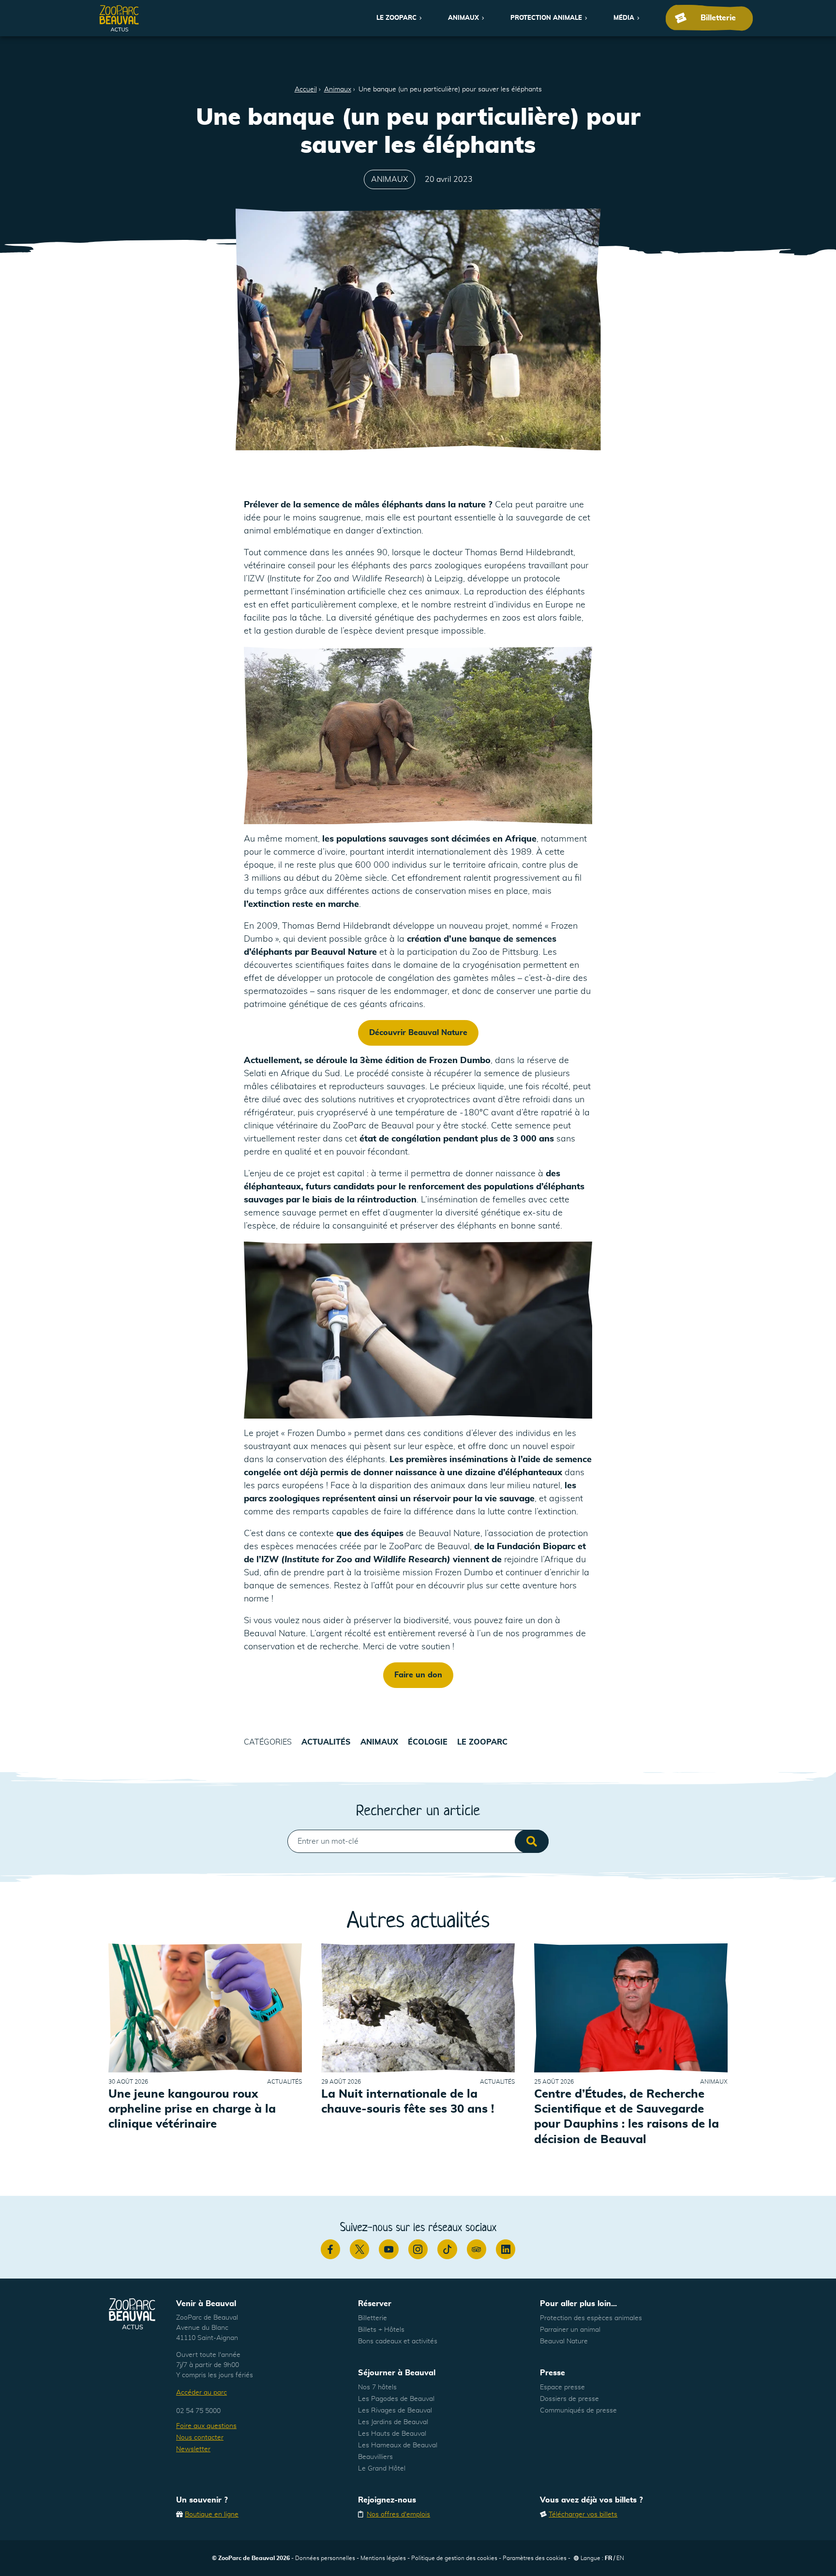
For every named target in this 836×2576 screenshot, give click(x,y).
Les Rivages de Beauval (395, 2411)
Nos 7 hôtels (377, 2387)
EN (620, 2558)
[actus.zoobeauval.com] (119, 18)
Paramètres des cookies (535, 2558)
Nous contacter (200, 2438)
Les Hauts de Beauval (392, 2434)
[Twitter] (359, 2249)
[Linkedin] (506, 2249)
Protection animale (546, 18)
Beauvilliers (375, 2457)
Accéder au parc (202, 2393)
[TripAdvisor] (477, 2249)
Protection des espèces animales (591, 2318)
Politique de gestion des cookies (454, 2558)
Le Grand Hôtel (382, 2469)
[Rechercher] (532, 1841)
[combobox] (418, 1841)
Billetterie (373, 2318)
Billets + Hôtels (381, 2330)
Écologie (428, 1742)
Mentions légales (383, 2558)
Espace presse (562, 2387)
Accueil (306, 89)
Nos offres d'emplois (398, 2515)
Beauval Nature (564, 2341)
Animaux (463, 18)
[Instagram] (418, 2249)
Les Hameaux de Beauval (398, 2445)
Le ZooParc (396, 18)
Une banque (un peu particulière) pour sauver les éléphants (450, 89)
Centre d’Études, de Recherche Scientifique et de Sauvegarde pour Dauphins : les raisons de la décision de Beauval (627, 2117)
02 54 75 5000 (198, 2411)
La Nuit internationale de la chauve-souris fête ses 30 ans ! (408, 2102)
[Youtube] (388, 2249)
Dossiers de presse (569, 2399)
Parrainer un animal (570, 2330)
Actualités (326, 1742)
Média (624, 18)
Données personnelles (325, 2558)
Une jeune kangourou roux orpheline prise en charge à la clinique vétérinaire (192, 2109)
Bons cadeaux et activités (398, 2341)
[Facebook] (330, 2249)
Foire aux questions (206, 2426)
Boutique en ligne (212, 2515)
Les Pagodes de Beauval (396, 2399)
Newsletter (193, 2449)
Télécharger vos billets (583, 2515)
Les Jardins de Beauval (393, 2422)
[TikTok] (447, 2249)
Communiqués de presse (578, 2411)
